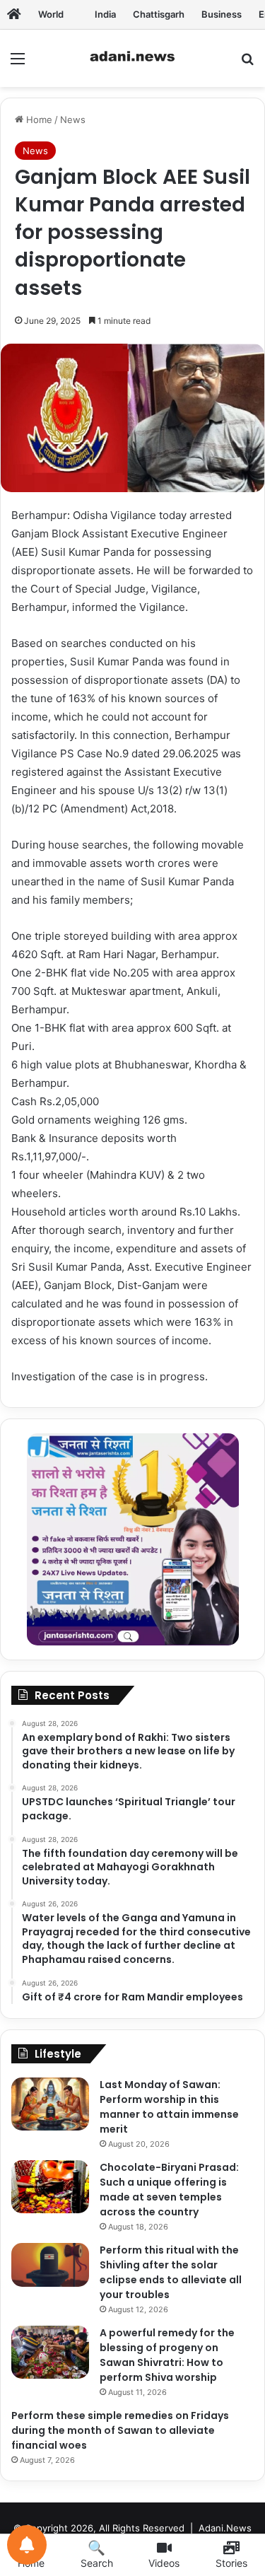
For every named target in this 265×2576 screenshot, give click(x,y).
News (73, 120)
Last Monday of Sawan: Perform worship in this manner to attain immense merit (169, 2107)
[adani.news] (133, 58)
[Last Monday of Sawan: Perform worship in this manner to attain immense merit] (50, 2104)
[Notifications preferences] (27, 2545)
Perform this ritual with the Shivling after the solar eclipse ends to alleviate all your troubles (171, 2272)
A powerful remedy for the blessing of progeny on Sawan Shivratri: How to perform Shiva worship (167, 2355)
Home (38, 120)
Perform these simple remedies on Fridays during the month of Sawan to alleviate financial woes (120, 2430)
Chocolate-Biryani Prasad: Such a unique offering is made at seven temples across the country (169, 2190)
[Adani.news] (14, 14)
